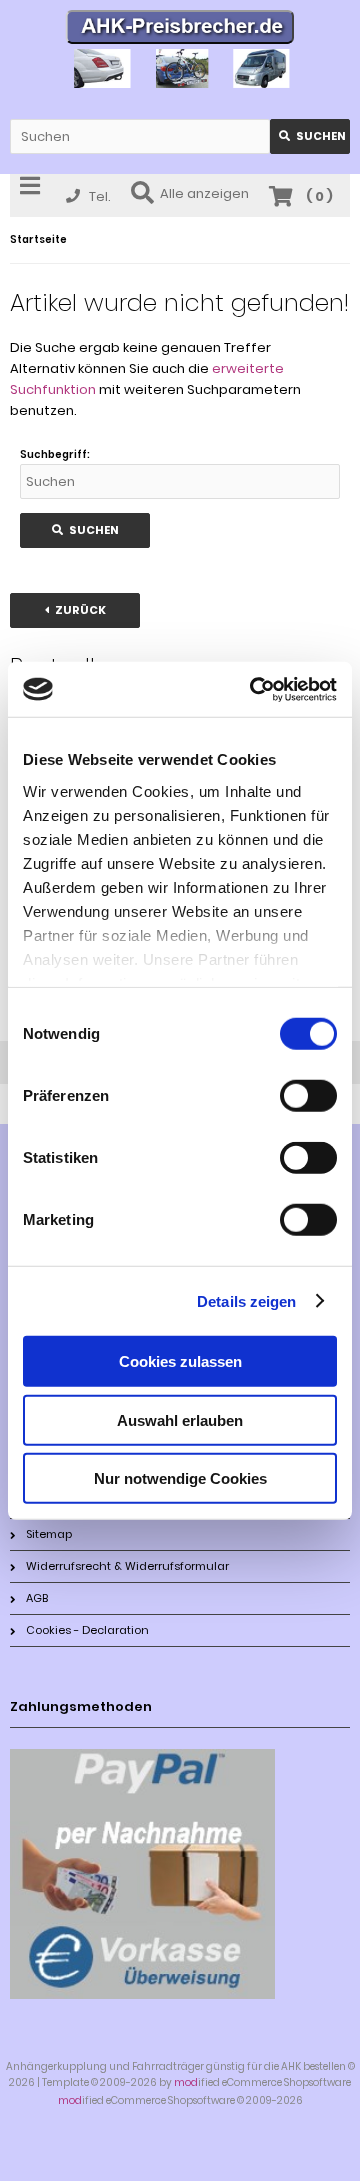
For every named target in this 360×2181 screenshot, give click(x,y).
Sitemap (49, 1534)
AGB (37, 1598)
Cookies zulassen (180, 1361)
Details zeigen (246, 1300)
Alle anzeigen (204, 193)
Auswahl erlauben (180, 1419)
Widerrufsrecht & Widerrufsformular (127, 1566)
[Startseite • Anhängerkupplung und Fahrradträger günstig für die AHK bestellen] (180, 29)
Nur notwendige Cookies (180, 1478)
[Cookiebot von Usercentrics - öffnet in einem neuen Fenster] (254, 689)
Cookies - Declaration (87, 1630)
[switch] (308, 1096)
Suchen (310, 136)
